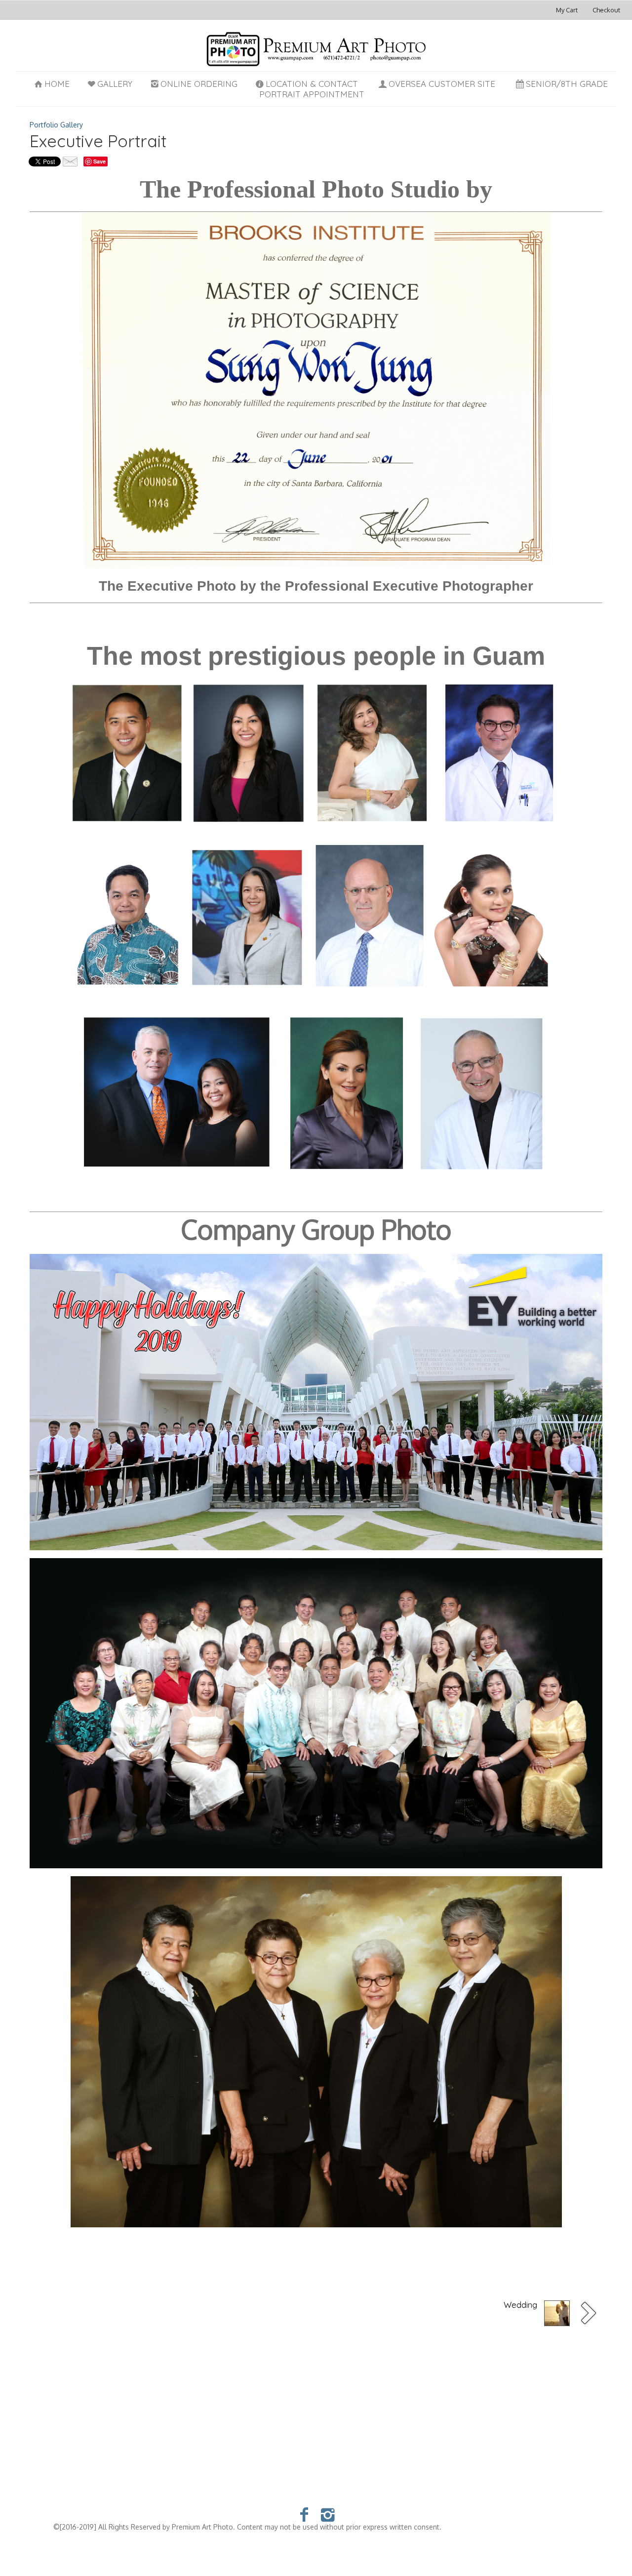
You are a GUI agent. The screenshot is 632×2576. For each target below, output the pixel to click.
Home (57, 84)
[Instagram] (328, 2514)
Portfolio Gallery (56, 125)
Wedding (520, 2305)
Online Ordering (199, 84)
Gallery (115, 84)
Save (99, 161)
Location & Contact (312, 84)
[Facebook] (304, 2514)
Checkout (606, 10)
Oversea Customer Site (442, 84)
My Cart (568, 10)
